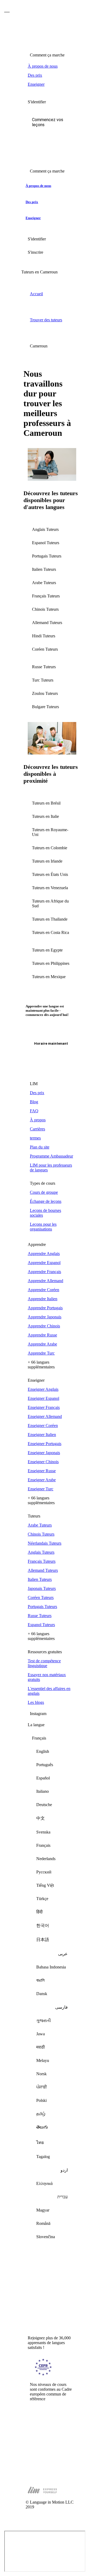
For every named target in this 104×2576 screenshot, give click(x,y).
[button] (52, 122)
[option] (52, 1751)
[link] (52, 66)
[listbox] (52, 1990)
